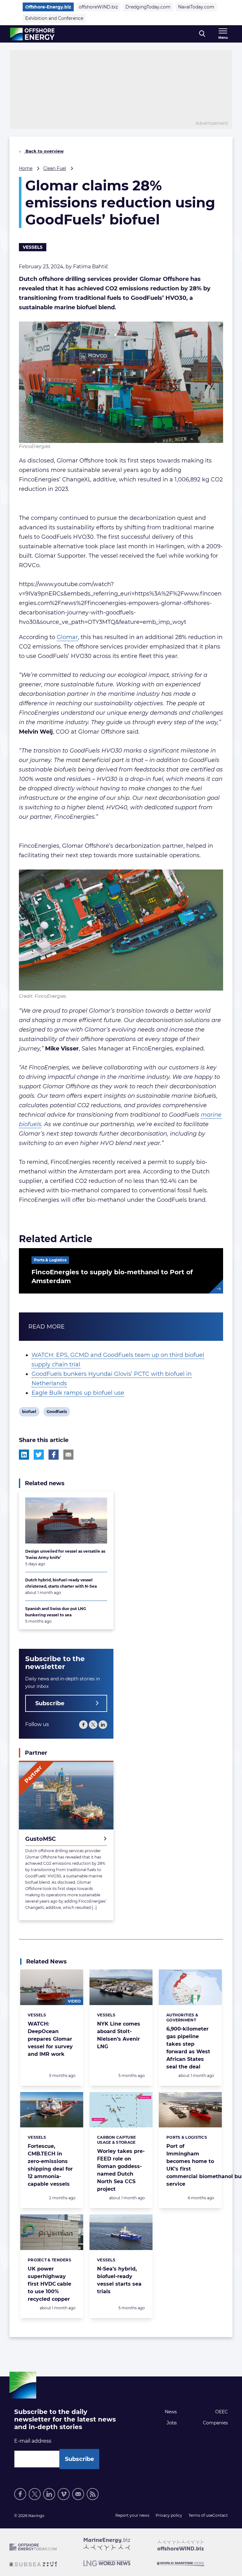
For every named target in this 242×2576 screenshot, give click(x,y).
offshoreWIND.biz (98, 7)
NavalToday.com (196, 7)
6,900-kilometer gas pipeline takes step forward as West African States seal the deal (188, 2048)
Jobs (172, 2423)
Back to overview (44, 151)
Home (26, 168)
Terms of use (200, 2515)
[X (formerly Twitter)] (93, 1725)
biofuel (29, 1413)
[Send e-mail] (78, 2494)
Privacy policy (169, 2515)
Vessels (33, 247)
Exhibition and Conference (54, 18)
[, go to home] (32, 34)
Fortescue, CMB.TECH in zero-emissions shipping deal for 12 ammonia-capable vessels (50, 2165)
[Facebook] (83, 1725)
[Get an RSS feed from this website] (93, 2494)
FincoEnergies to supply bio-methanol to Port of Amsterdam (112, 1276)
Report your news (132, 2515)
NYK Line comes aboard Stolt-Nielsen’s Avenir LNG (119, 2035)
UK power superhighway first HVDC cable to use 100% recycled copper (49, 2284)
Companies (215, 2423)
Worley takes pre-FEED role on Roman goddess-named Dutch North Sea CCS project (121, 2170)
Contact (220, 2515)
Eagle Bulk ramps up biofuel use (78, 1393)
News (171, 2412)
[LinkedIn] (103, 1725)
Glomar (67, 637)
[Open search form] (202, 34)
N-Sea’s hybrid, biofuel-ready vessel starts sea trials (119, 2280)
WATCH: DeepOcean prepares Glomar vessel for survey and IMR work (50, 2039)
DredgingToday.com (148, 7)
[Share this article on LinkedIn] (24, 1455)
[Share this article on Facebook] (54, 1455)
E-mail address (33, 2441)
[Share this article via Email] (68, 1455)
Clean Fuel (55, 168)
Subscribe (50, 1703)
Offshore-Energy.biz (48, 7)
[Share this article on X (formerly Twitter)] (39, 1455)
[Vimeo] (64, 2494)
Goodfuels (57, 1413)
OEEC (222, 2412)
